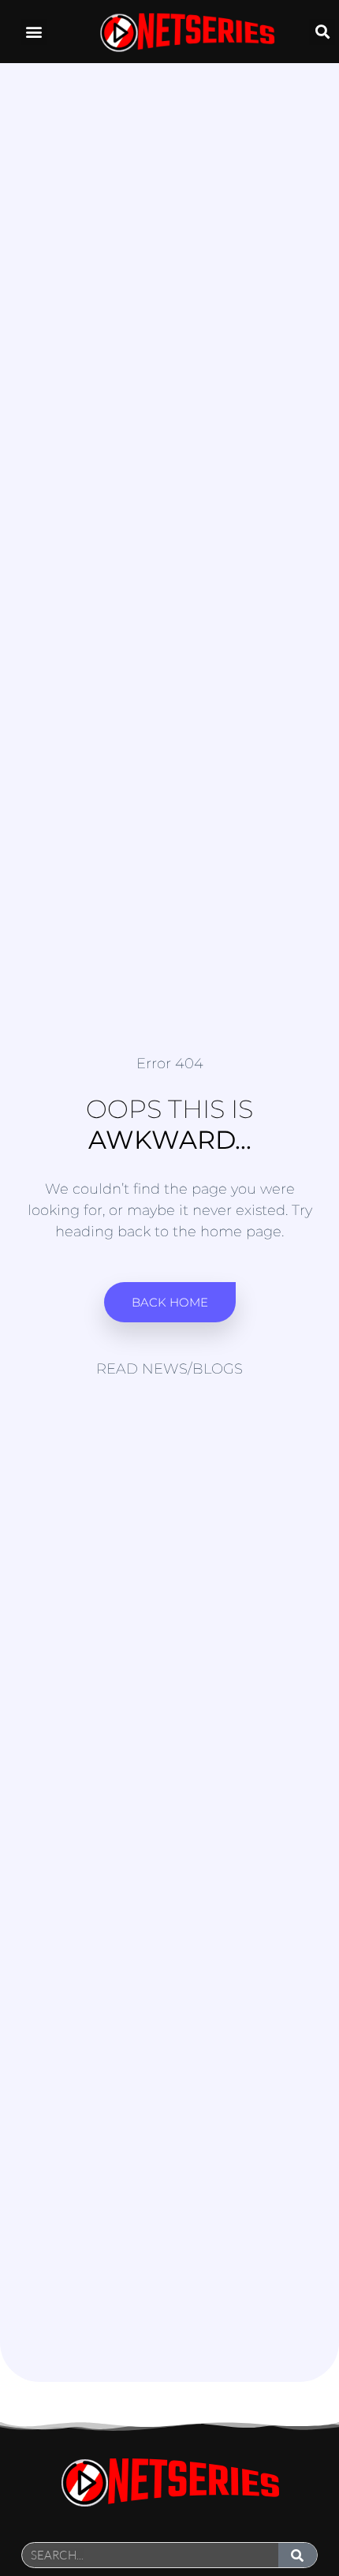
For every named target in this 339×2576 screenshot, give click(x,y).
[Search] (298, 2555)
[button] (34, 32)
